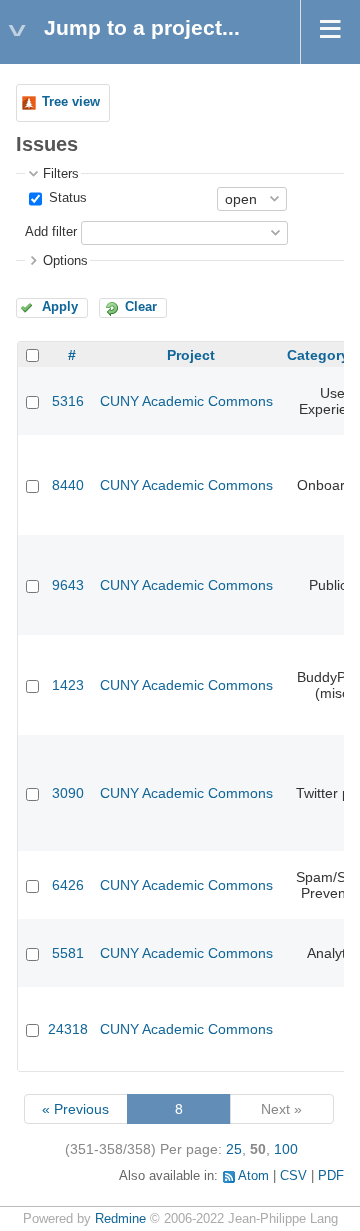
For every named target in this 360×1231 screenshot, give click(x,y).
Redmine (120, 1219)
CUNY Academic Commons (186, 401)
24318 (68, 1029)
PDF (331, 1176)
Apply (60, 307)
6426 (68, 885)
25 (234, 1149)
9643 (68, 585)
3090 (68, 793)
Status (66, 198)
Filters (61, 174)
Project (191, 355)
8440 (68, 485)
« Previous (75, 1109)
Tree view (71, 102)
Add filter (51, 232)
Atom (253, 1176)
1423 (68, 685)
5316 (68, 401)
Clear (141, 307)
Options (65, 261)
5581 (68, 953)
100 (286, 1149)
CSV (293, 1176)
